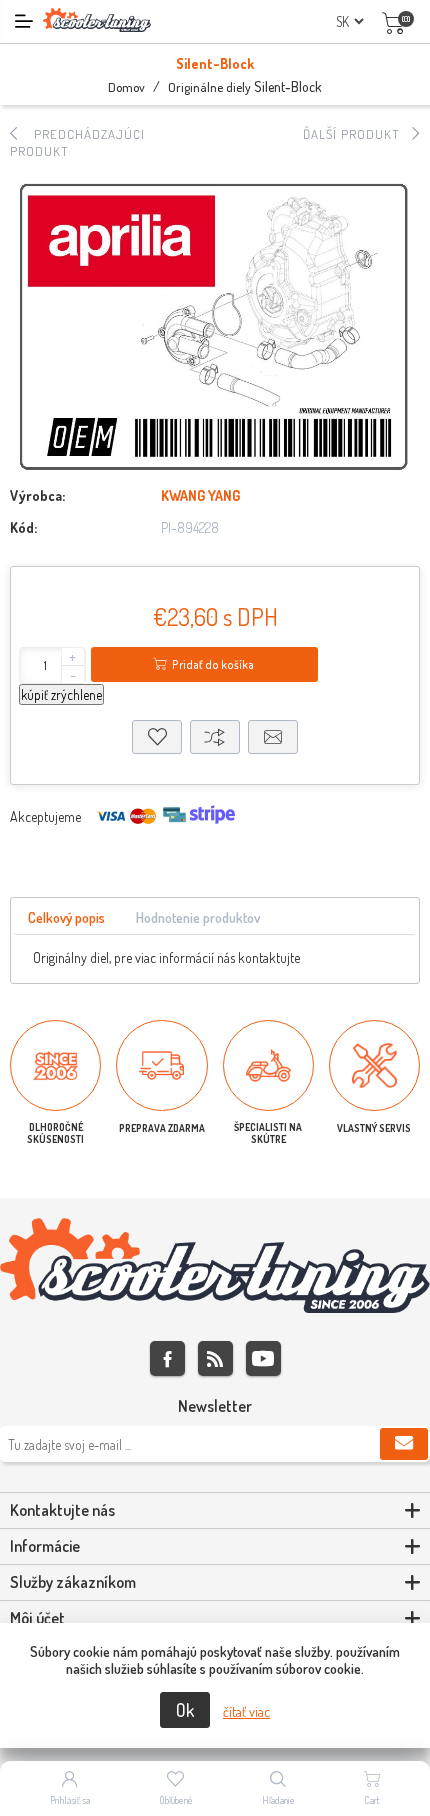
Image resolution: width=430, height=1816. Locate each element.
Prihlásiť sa (70, 1800)
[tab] (66, 918)
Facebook (167, 1358)
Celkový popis (66, 917)
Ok (185, 1710)
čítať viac (246, 1711)
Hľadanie (278, 1800)
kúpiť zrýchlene (61, 694)
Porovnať (215, 737)
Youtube (263, 1358)
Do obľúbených (157, 737)
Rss (215, 1358)
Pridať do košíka (213, 664)
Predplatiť (404, 1444)
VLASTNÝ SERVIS (374, 1128)
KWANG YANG (200, 495)
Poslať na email (273, 737)
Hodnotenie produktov (198, 917)
